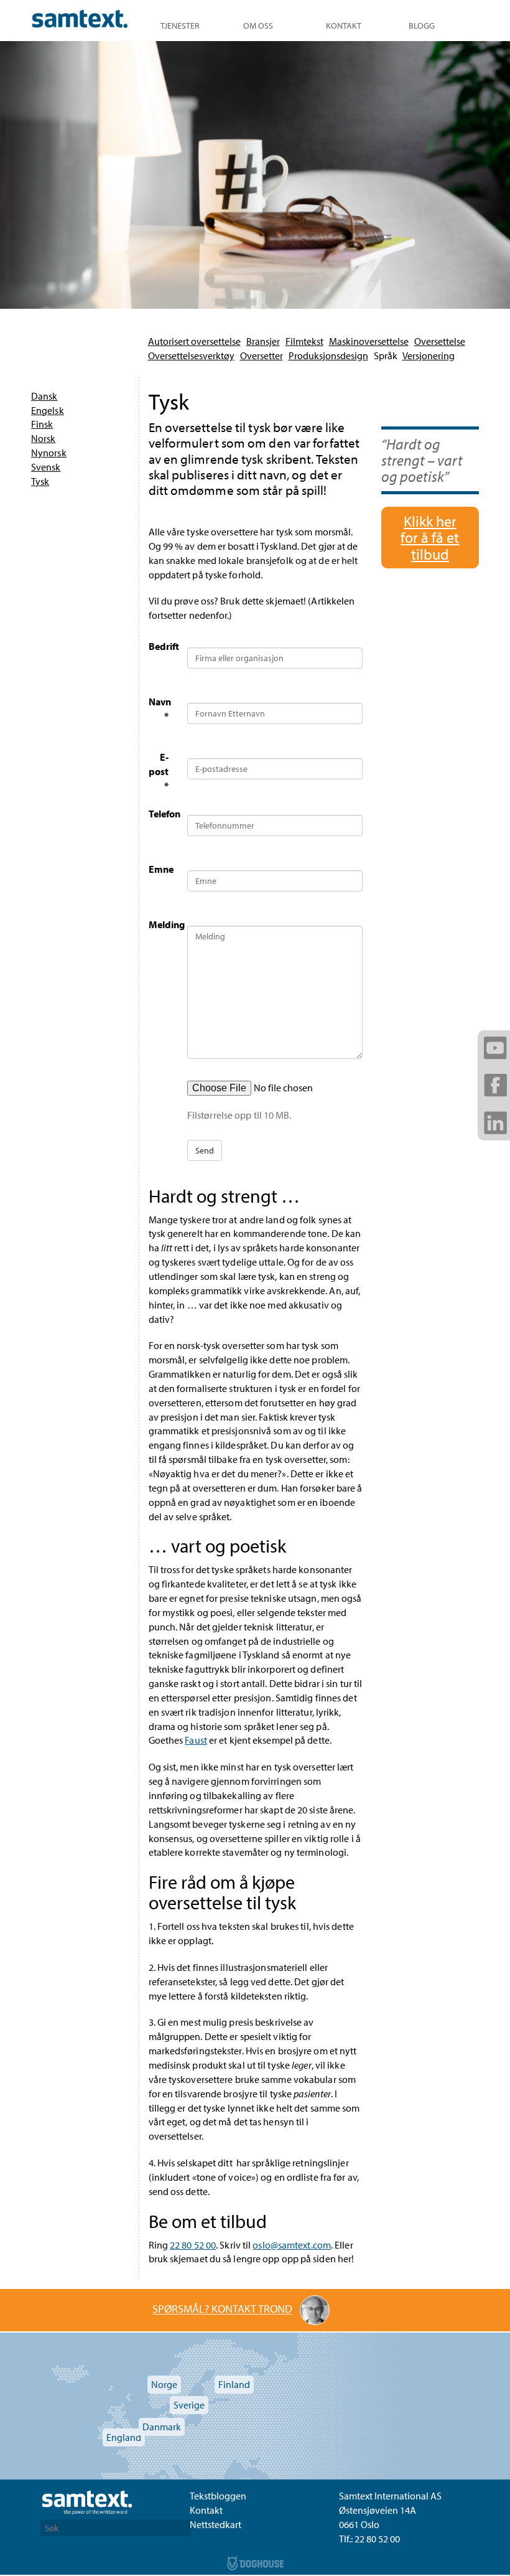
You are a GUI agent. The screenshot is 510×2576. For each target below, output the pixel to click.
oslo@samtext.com (292, 2245)
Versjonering (429, 355)
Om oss (258, 26)
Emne (161, 869)
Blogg (422, 26)
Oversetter (262, 355)
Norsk (44, 438)
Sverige (189, 2405)
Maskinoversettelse (369, 341)
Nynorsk (49, 453)
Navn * (160, 709)
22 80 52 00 (193, 2245)
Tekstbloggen (218, 2496)
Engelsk (48, 410)
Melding (163, 924)
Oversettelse (440, 341)
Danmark (162, 2427)
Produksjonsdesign (328, 355)
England (124, 2437)
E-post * (159, 771)
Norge (164, 2384)
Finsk (42, 424)
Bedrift (163, 646)
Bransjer (263, 341)
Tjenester (180, 26)
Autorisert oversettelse (194, 341)
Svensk (46, 467)
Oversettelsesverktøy (191, 355)
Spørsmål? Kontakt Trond (222, 2309)
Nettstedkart (216, 2524)
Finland (234, 2384)
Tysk (40, 481)
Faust (196, 1740)
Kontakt (344, 26)
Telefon (163, 814)
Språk (386, 355)
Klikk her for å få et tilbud (430, 538)
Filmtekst (304, 341)
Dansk (44, 396)
